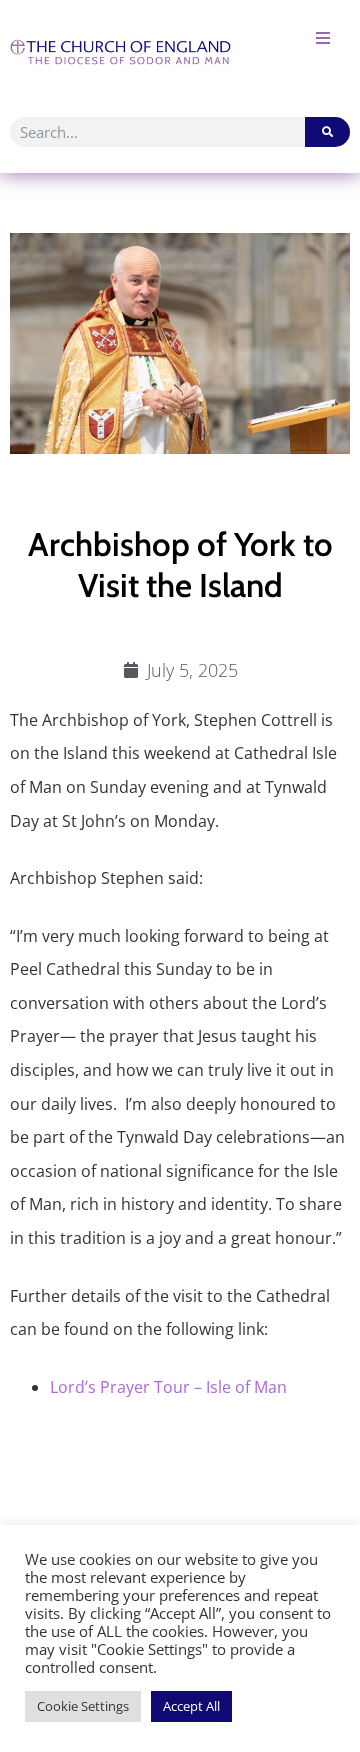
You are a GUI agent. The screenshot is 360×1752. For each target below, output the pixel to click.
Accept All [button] (191, 1706)
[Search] (327, 132)
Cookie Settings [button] (83, 1706)
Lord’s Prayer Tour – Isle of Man (168, 1387)
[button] (322, 37)
